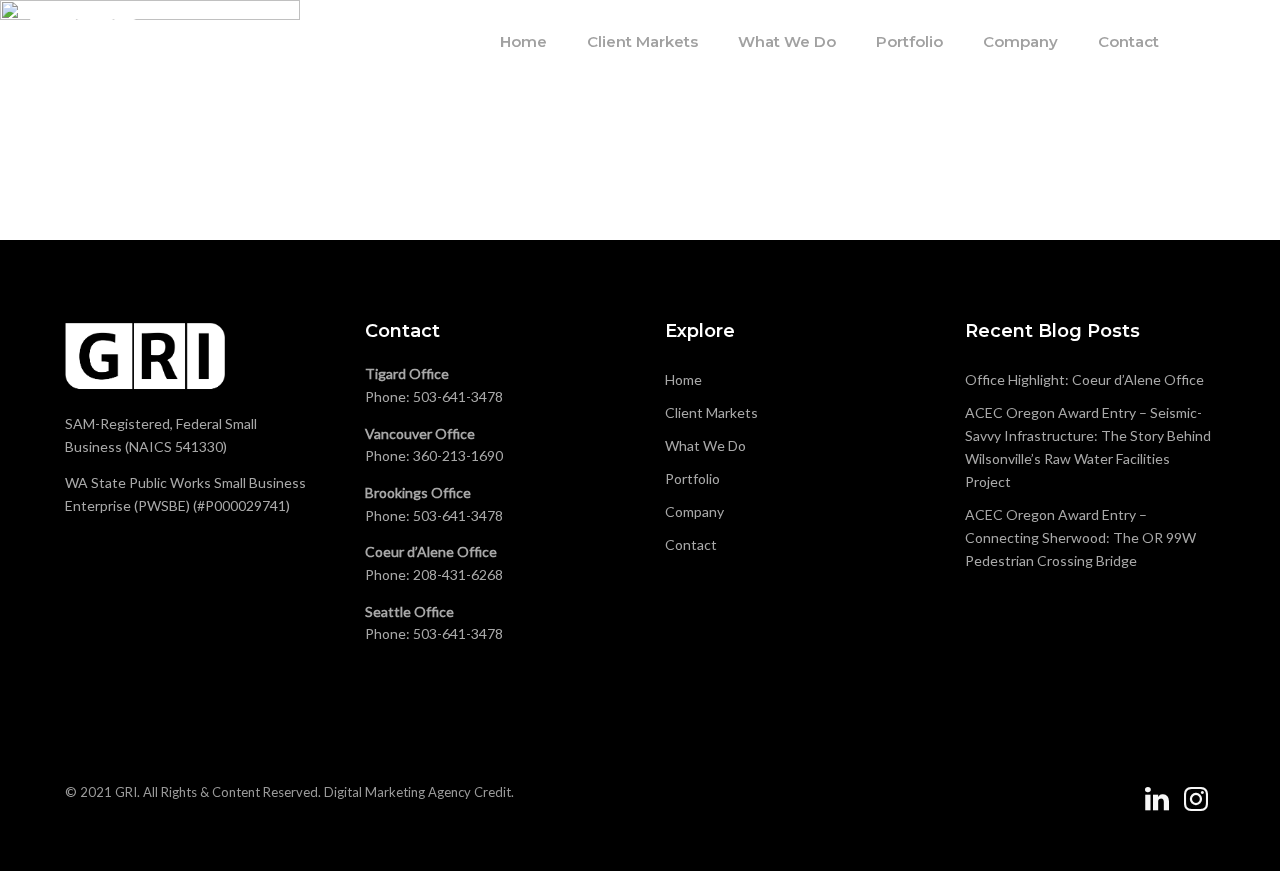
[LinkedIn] (1157, 807)
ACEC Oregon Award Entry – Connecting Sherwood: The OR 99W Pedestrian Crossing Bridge (1080, 537)
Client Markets (642, 41)
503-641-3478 (458, 396)
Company (1020, 41)
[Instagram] (1196, 807)
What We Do (787, 41)
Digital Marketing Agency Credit (417, 792)
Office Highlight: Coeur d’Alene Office (1084, 379)
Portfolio (909, 41)
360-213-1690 (458, 455)
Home (523, 41)
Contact (1128, 41)
